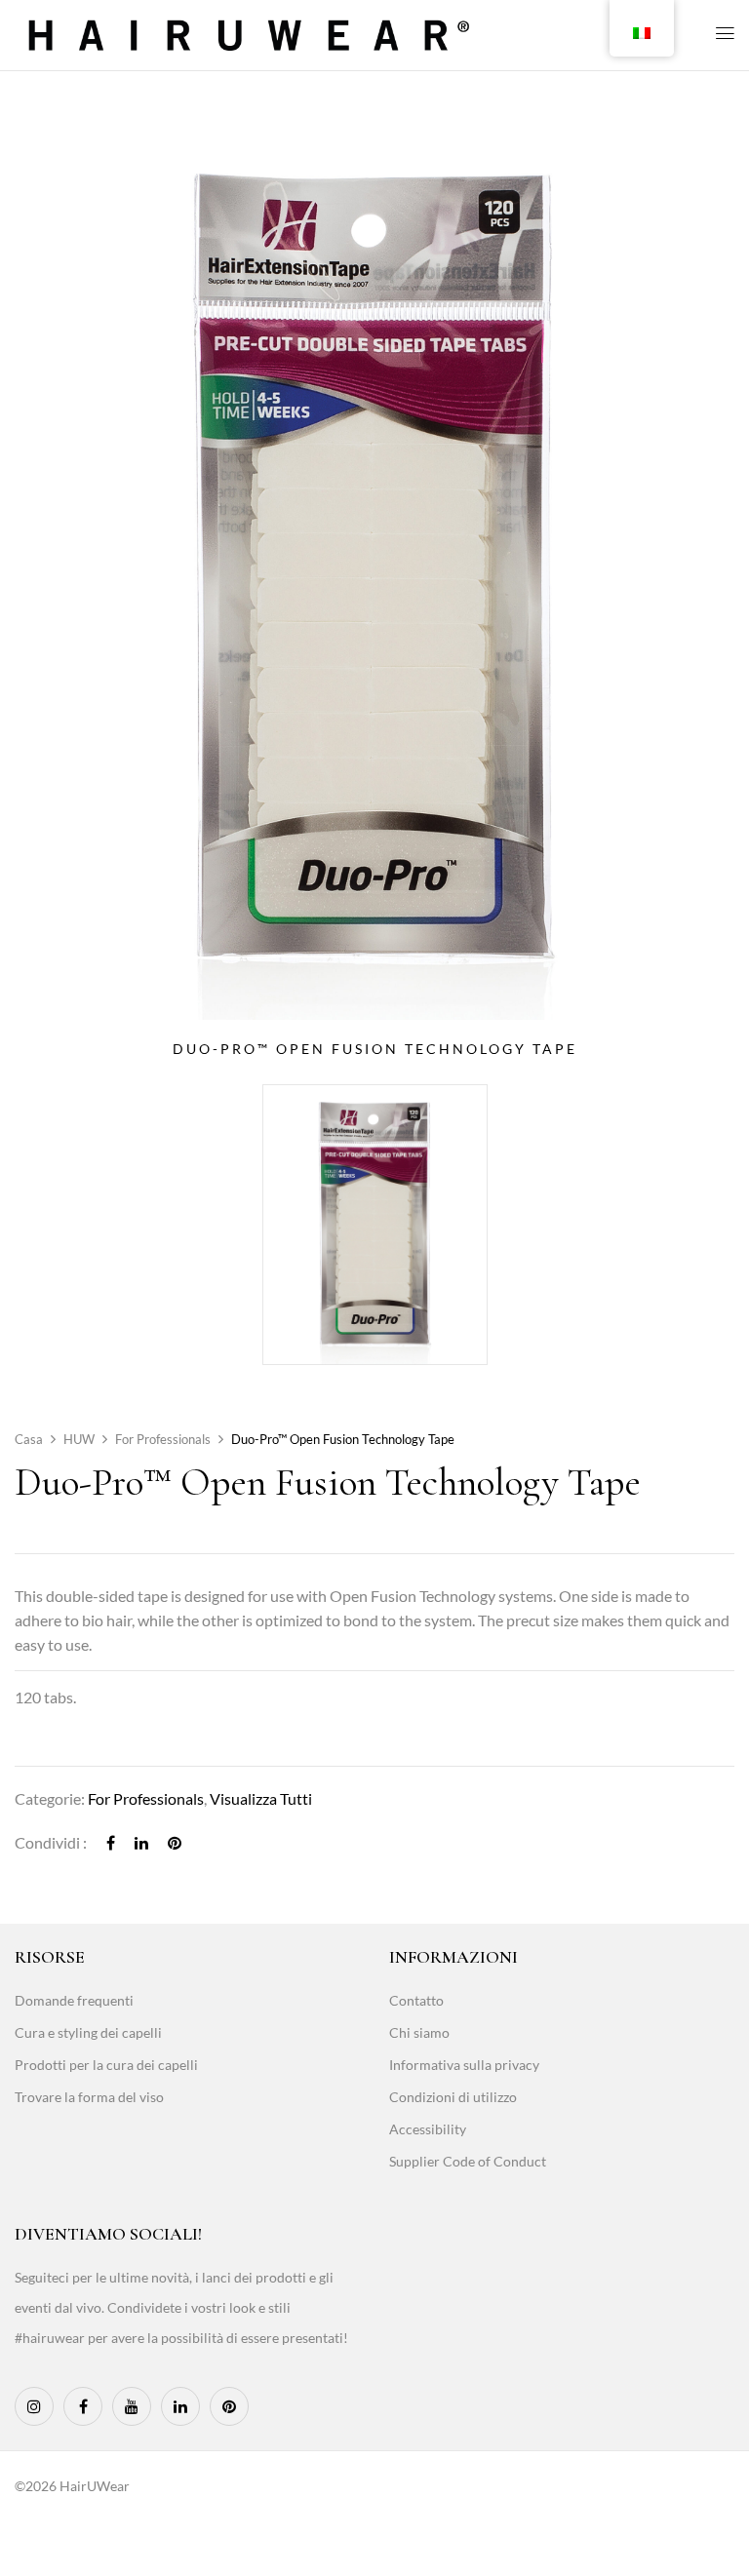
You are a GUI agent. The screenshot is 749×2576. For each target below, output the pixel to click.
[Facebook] (111, 1842)
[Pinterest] (175, 1842)
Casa (29, 1439)
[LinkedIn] (141, 1842)
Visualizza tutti (261, 1798)
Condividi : (51, 1842)
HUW (79, 1439)
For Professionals (163, 1439)
